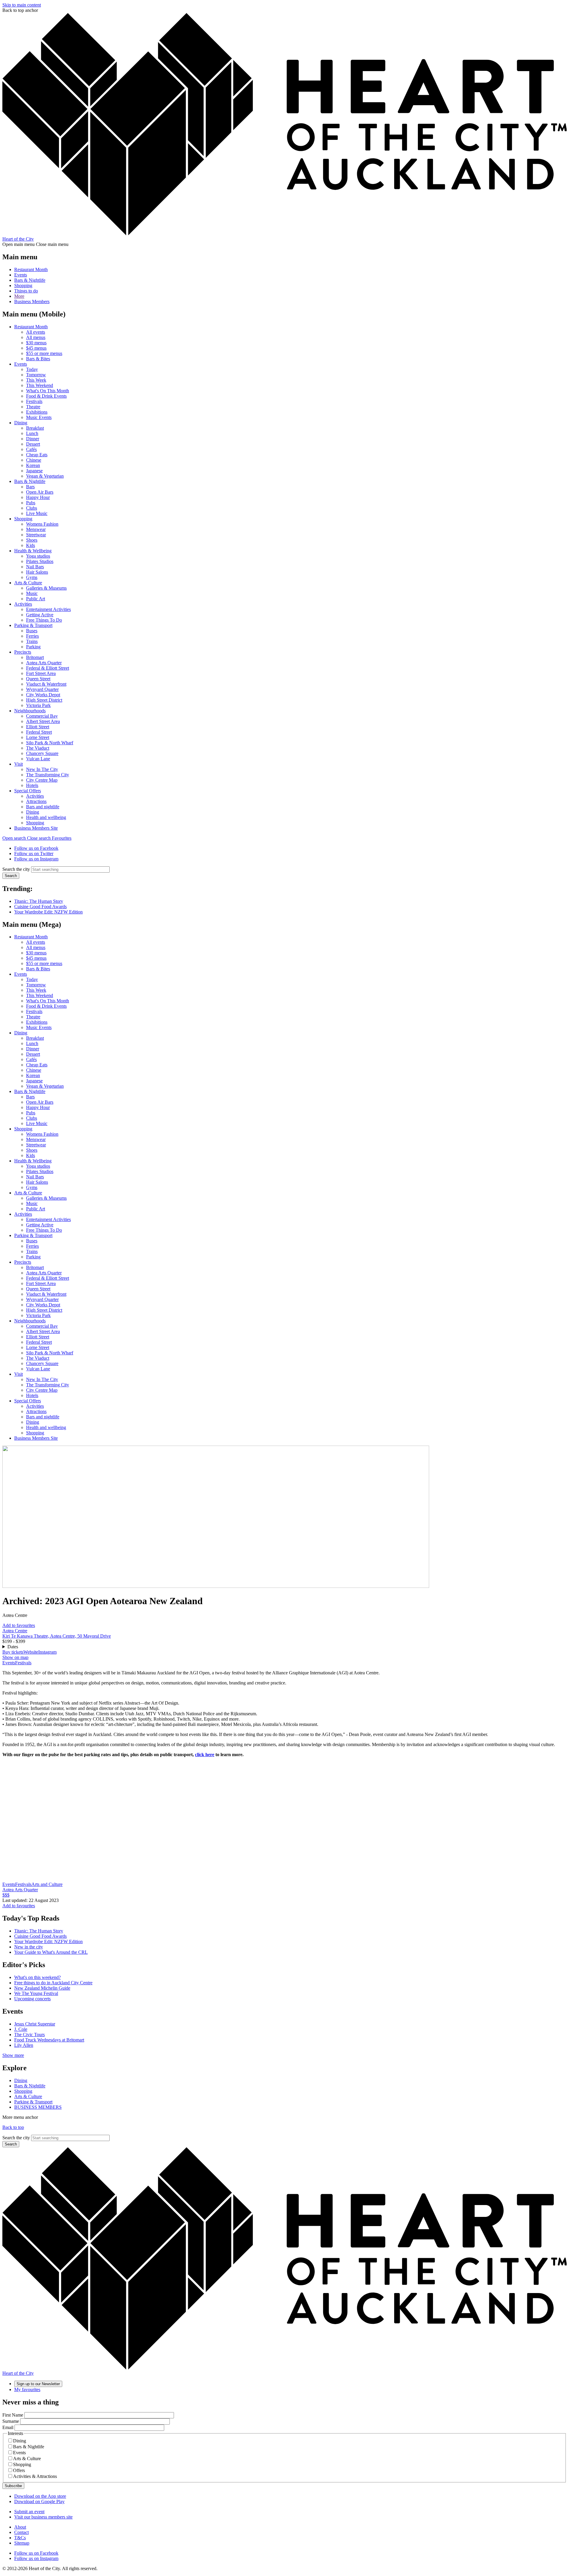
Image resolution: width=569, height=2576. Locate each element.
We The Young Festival (36, 1993)
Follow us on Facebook (36, 848)
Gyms (32, 577)
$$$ (6, 1895)
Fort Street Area (41, 673)
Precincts (23, 652)
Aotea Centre (15, 1631)
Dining (21, 423)
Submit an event (29, 2512)
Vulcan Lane (38, 759)
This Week (36, 380)
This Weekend (40, 385)
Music (32, 593)
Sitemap (22, 2543)
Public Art (36, 599)
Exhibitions (37, 412)
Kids (31, 545)
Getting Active (40, 615)
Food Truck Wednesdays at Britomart (49, 2040)
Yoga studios (38, 556)
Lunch (32, 433)
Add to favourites (19, 1625)
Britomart (35, 657)
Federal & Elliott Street (48, 668)
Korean (33, 465)
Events (21, 275)
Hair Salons (37, 572)
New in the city (29, 1947)
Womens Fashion (42, 524)
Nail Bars (35, 567)
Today (32, 369)
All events (36, 332)
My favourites (27, 2389)
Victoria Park (38, 705)
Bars (30, 487)
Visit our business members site (43, 2517)
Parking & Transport (33, 625)
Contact (21, 2532)
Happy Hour (38, 497)
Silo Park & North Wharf (50, 743)
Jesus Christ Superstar (35, 2024)
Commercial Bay (42, 716)
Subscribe (13, 2486)
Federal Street (39, 732)
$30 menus (36, 343)
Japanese (34, 471)
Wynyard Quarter (42, 689)
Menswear (36, 529)
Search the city (16, 869)
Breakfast (35, 428)
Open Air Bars (40, 492)
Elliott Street (38, 727)
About (20, 2527)
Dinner (33, 439)
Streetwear (36, 535)
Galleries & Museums (46, 588)
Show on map (15, 1657)
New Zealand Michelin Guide (42, 1988)
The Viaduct (38, 748)
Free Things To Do (44, 620)
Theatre (33, 407)
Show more (13, 2055)
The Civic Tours (29, 2035)
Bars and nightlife (43, 807)
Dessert (33, 444)
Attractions (36, 801)
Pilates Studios (40, 561)
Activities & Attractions (35, 2476)
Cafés (31, 449)
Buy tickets (13, 1652)
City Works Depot (43, 695)
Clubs (32, 508)
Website (31, 1652)
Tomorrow (36, 375)
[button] (27, 838)
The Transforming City (48, 775)
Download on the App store (40, 2496)
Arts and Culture (47, 1884)
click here (205, 1755)
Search (11, 876)
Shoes (32, 540)
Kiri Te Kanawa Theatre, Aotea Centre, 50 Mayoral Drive (57, 1636)
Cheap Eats (37, 455)
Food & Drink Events (46, 396)
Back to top (13, 2127)
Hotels (32, 785)
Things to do (26, 291)
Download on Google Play (39, 2501)
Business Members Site (36, 828)
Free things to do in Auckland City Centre (53, 1983)
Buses (32, 631)
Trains (32, 641)
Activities (23, 604)
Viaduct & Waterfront (46, 684)
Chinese (34, 460)
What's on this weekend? (37, 1977)
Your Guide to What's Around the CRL (51, 1952)
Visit (19, 764)
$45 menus (36, 348)
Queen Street (38, 679)
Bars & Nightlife (30, 280)
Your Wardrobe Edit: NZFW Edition (48, 912)
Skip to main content (22, 5)
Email (8, 2427)
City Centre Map (42, 780)
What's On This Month (48, 391)
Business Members (32, 301)
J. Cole (21, 2029)
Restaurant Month (31, 269)
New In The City (42, 769)
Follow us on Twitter (34, 853)
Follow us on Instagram (36, 859)
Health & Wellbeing (33, 551)
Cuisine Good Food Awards (40, 907)
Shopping (23, 285)
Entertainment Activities (48, 609)
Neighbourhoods (30, 711)
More (19, 296)
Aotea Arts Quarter (44, 663)
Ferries (32, 636)
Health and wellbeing (46, 817)
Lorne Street (38, 737)
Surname (11, 2421)
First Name (13, 2415)
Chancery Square (42, 753)
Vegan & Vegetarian (45, 476)
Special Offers (28, 791)
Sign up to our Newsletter (38, 2384)
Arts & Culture (28, 583)
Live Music (37, 513)
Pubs (31, 503)
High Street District (44, 700)
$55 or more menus (44, 353)
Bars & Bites (38, 359)
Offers (19, 2470)
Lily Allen (24, 2045)
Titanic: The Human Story (39, 901)
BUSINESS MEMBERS (38, 2107)
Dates (13, 1647)
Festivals (34, 401)
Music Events (39, 417)
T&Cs (20, 2538)
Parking (33, 647)
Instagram (47, 1652)
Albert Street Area (43, 721)
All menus (36, 337)
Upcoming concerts (32, 1999)
